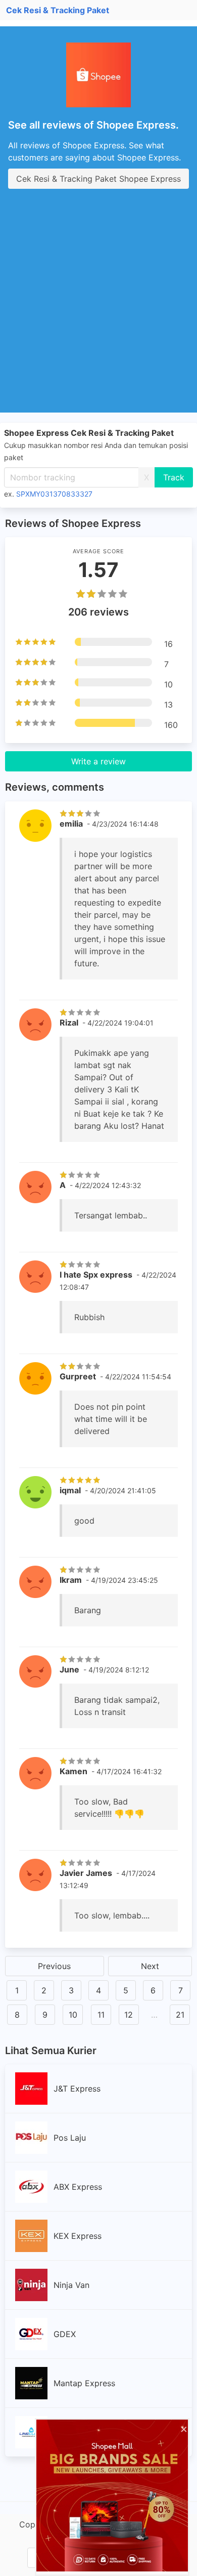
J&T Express (77, 2089)
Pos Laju (70, 2138)
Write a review (98, 761)
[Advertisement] (98, 309)
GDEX (65, 2334)
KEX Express (78, 2236)
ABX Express (78, 2187)
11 (101, 2015)
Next (150, 1966)
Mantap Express (84, 2383)
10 (73, 2015)
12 (129, 2015)
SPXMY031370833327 (54, 494)
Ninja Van (71, 2285)
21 (180, 2015)
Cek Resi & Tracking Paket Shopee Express (98, 179)
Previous (54, 1966)
